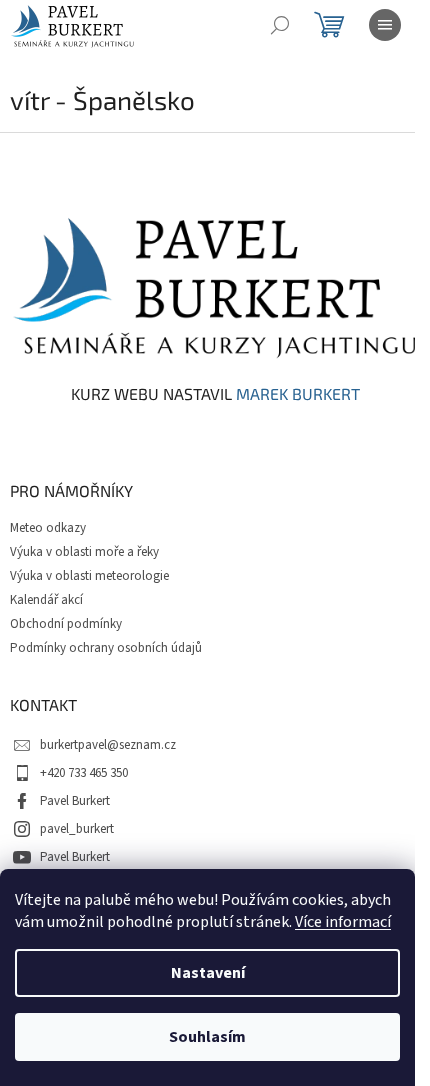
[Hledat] (280, 25)
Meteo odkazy (48, 528)
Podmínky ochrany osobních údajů (106, 648)
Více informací (343, 922)
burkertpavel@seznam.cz (108, 745)
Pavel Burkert (75, 801)
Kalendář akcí (46, 600)
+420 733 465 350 (84, 773)
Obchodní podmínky (66, 624)
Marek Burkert (298, 394)
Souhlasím (207, 1037)
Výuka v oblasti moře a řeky (84, 552)
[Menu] (385, 25)
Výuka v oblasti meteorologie (89, 576)
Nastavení (208, 973)
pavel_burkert (77, 829)
